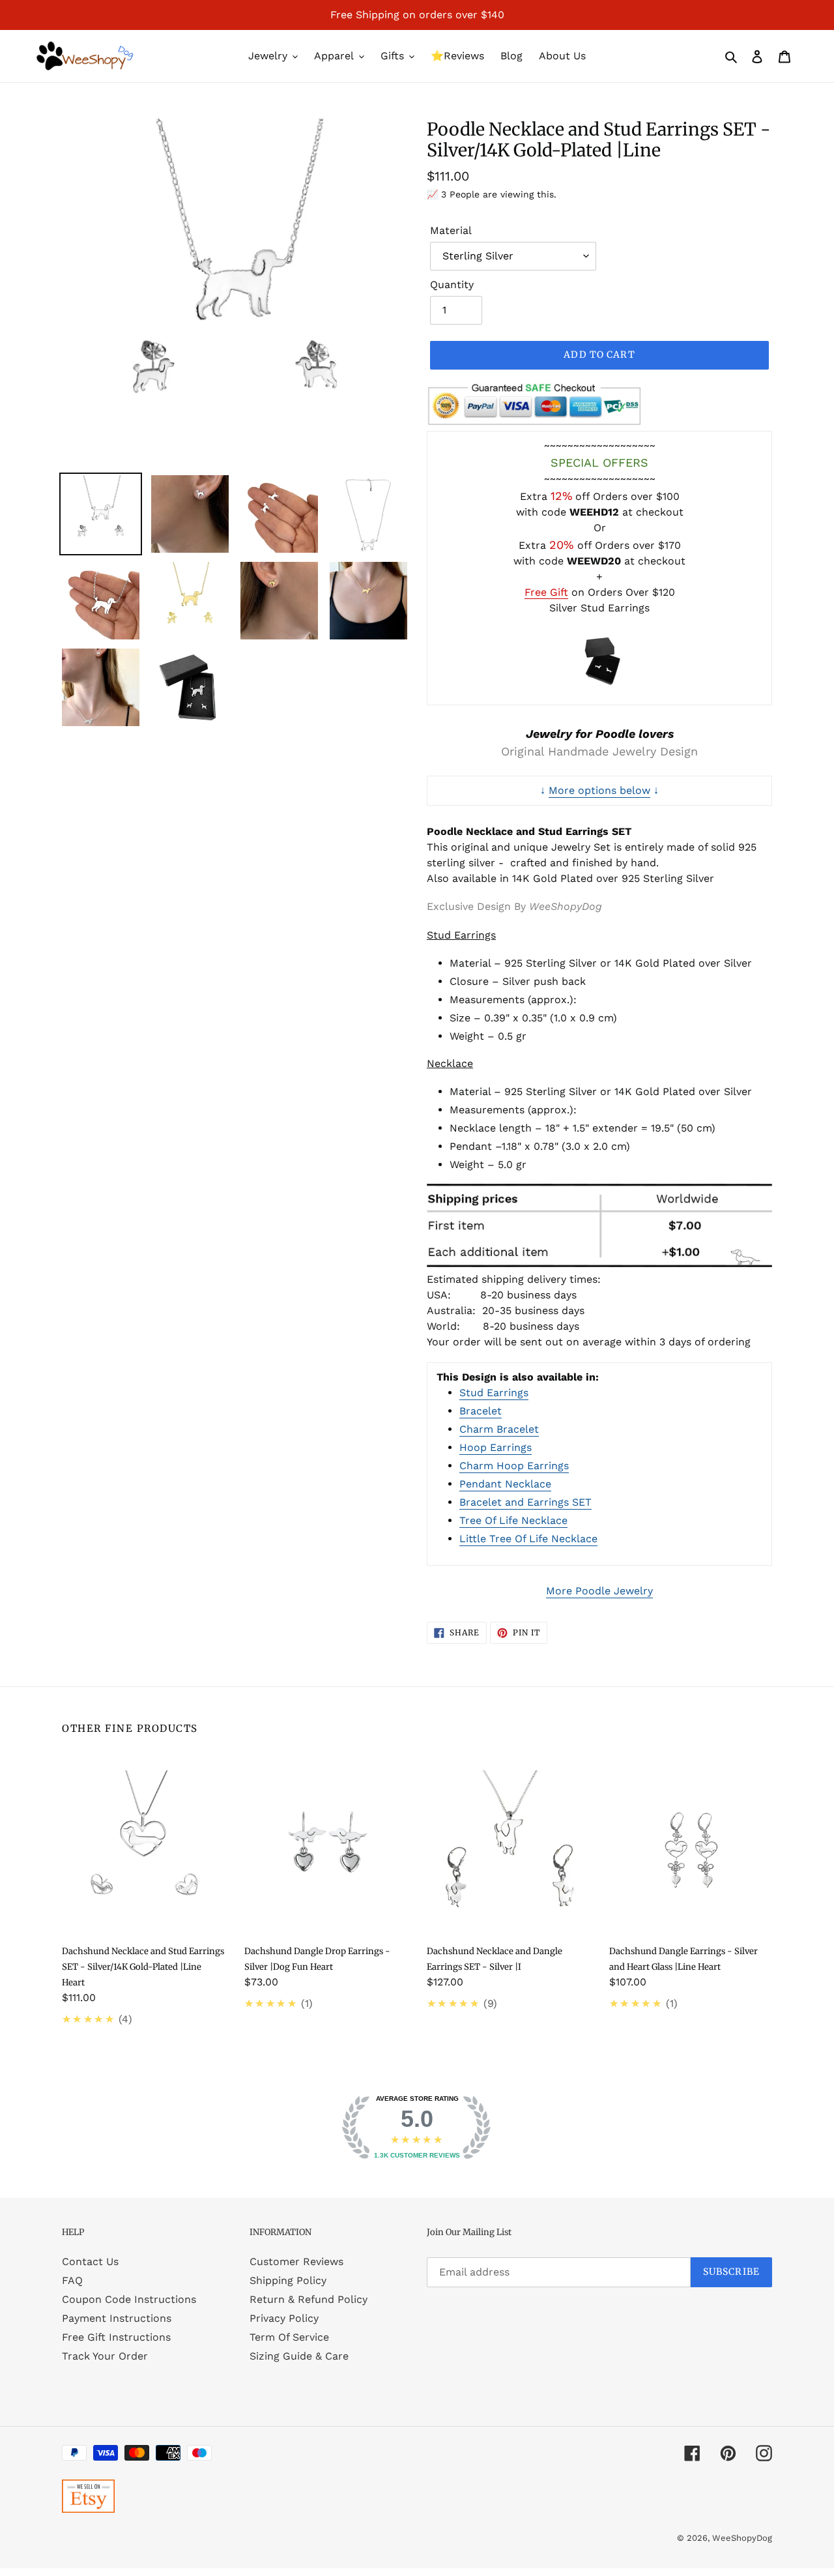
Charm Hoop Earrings (514, 1466)
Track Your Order (105, 2356)
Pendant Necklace (505, 1484)
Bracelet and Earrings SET (525, 1502)
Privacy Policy (284, 2318)
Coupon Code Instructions (129, 2299)
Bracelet (481, 1411)
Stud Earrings (494, 1393)
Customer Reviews (296, 2261)
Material (451, 230)
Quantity (452, 285)
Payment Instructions (117, 2318)
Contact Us (90, 2261)
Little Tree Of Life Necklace (528, 1539)
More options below (599, 790)
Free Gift (546, 592)
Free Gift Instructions (116, 2337)
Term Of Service (289, 2337)
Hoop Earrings (496, 1447)
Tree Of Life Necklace (513, 1520)
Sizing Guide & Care (299, 2356)
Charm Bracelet (499, 1429)
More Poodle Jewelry (599, 1591)
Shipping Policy (288, 2280)
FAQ (72, 2280)
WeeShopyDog (742, 2538)
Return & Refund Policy (309, 2299)
